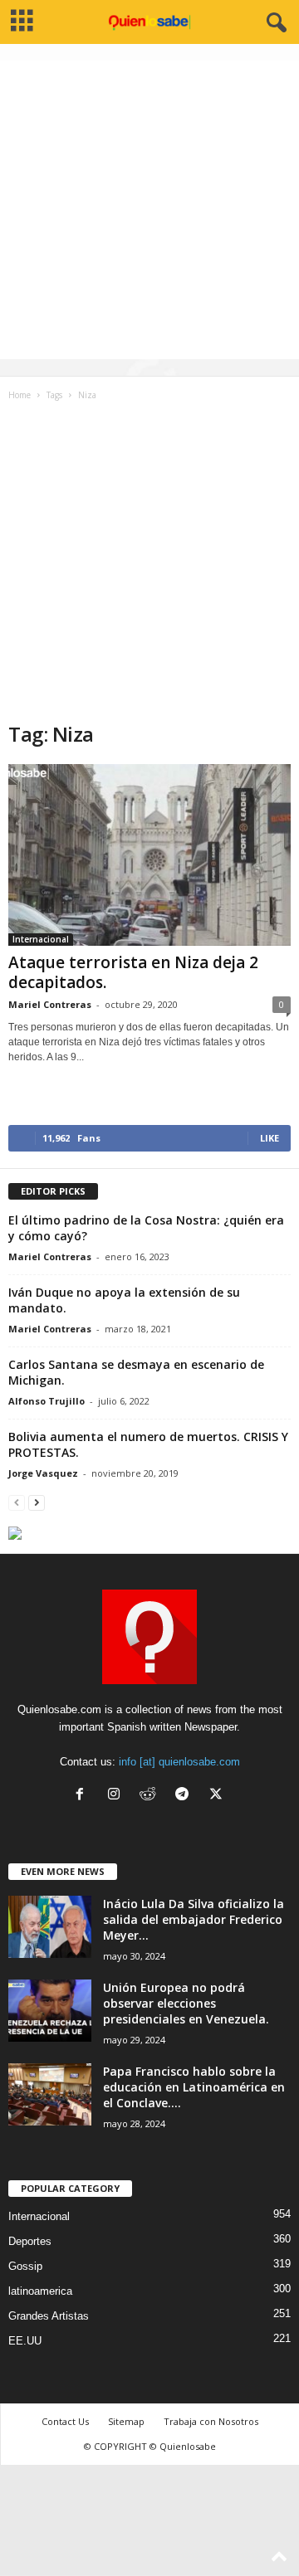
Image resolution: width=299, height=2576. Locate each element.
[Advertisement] (149, 210)
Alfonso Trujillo (47, 1401)
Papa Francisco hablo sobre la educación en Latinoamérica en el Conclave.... (194, 2087)
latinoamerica (40, 2291)
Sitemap (126, 2421)
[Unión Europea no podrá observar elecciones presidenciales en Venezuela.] (50, 2011)
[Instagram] (118, 1796)
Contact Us (65, 2421)
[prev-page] (17, 1502)
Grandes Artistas (49, 2316)
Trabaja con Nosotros (211, 2421)
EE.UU (25, 2341)
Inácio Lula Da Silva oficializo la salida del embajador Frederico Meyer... (194, 1919)
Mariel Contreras (50, 1004)
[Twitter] (218, 1796)
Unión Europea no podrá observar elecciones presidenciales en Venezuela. (186, 2003)
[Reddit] (152, 1796)
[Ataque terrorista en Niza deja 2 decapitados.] (149, 855)
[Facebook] (83, 1796)
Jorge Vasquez (43, 1473)
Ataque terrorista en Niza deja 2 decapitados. (133, 972)
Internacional (41, 939)
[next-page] (37, 1502)
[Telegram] (186, 1796)
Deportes (30, 2241)
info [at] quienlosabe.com (179, 1762)
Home (20, 395)
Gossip (25, 2266)
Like (270, 1138)
